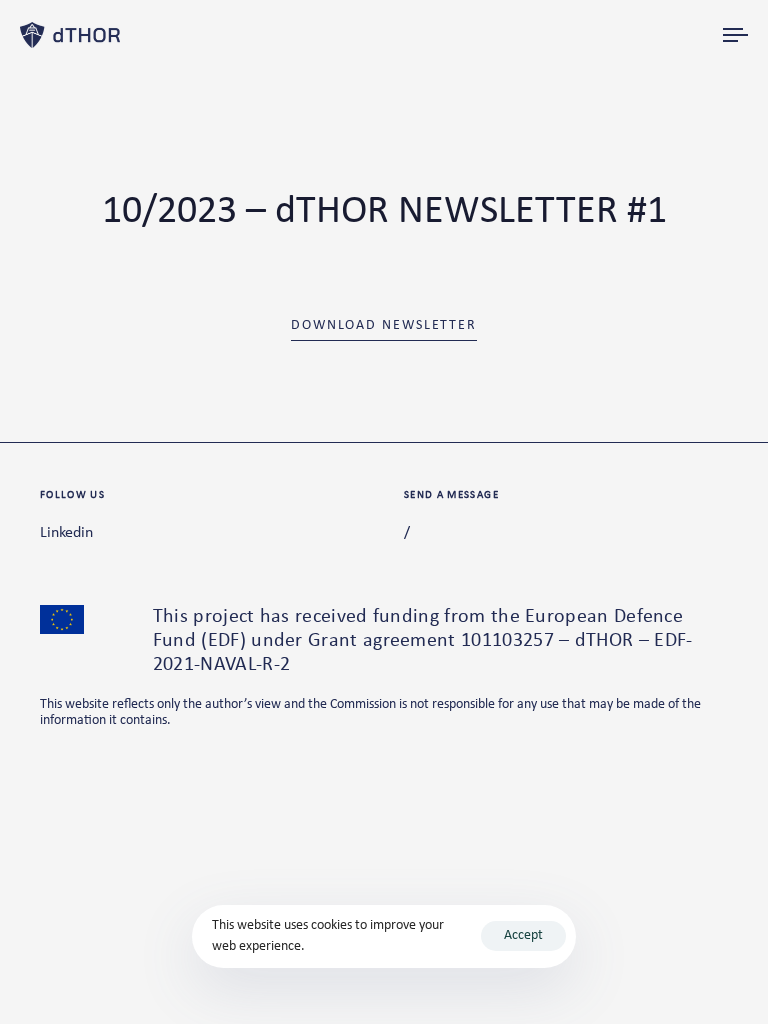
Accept (523, 935)
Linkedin (66, 533)
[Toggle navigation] (626, 35)
